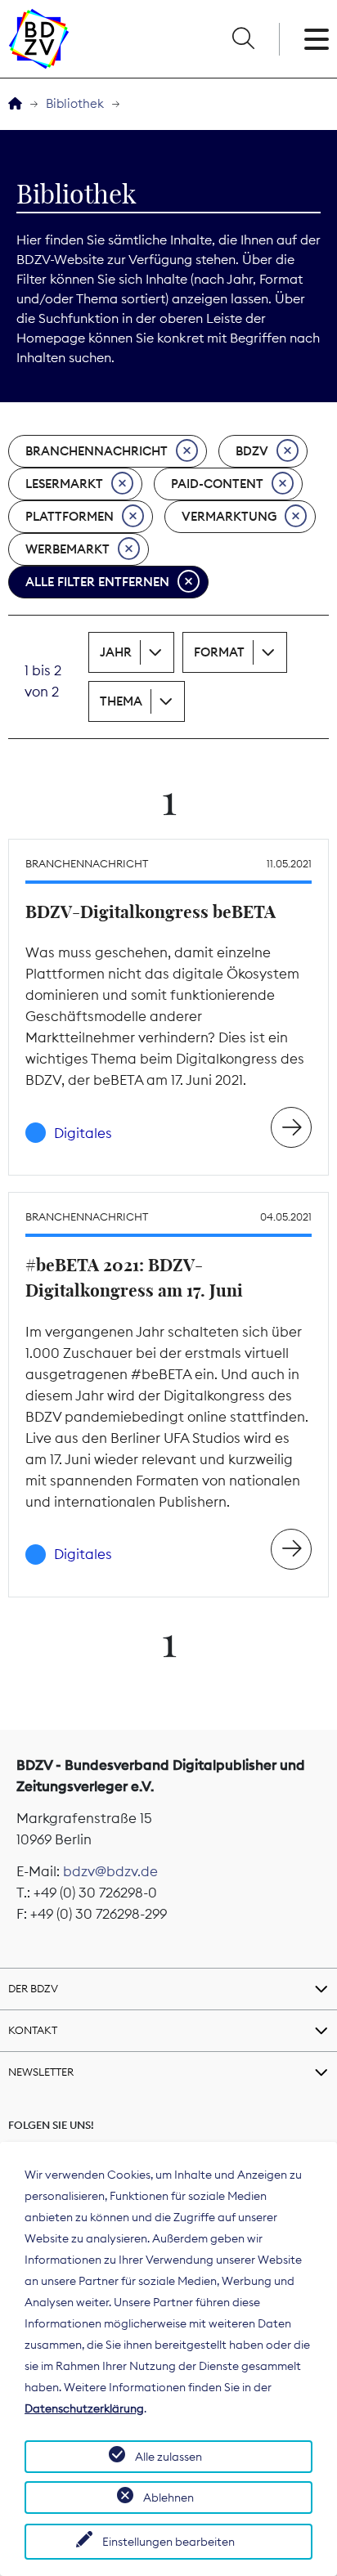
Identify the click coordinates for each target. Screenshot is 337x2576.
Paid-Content (217, 484)
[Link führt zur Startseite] (39, 39)
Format (219, 652)
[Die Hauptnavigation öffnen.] (317, 39)
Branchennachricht (97, 451)
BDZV (252, 451)
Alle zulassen (168, 2457)
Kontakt (33, 2030)
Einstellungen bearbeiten (168, 2542)
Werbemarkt (67, 549)
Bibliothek (75, 103)
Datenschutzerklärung (84, 2408)
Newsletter (41, 2072)
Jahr (116, 652)
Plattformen (70, 516)
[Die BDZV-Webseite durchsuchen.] (243, 39)
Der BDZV (33, 1988)
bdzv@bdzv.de (110, 1871)
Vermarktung (229, 516)
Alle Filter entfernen (97, 582)
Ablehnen (168, 2498)
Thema (121, 701)
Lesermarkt (64, 484)
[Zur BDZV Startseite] (15, 104)
